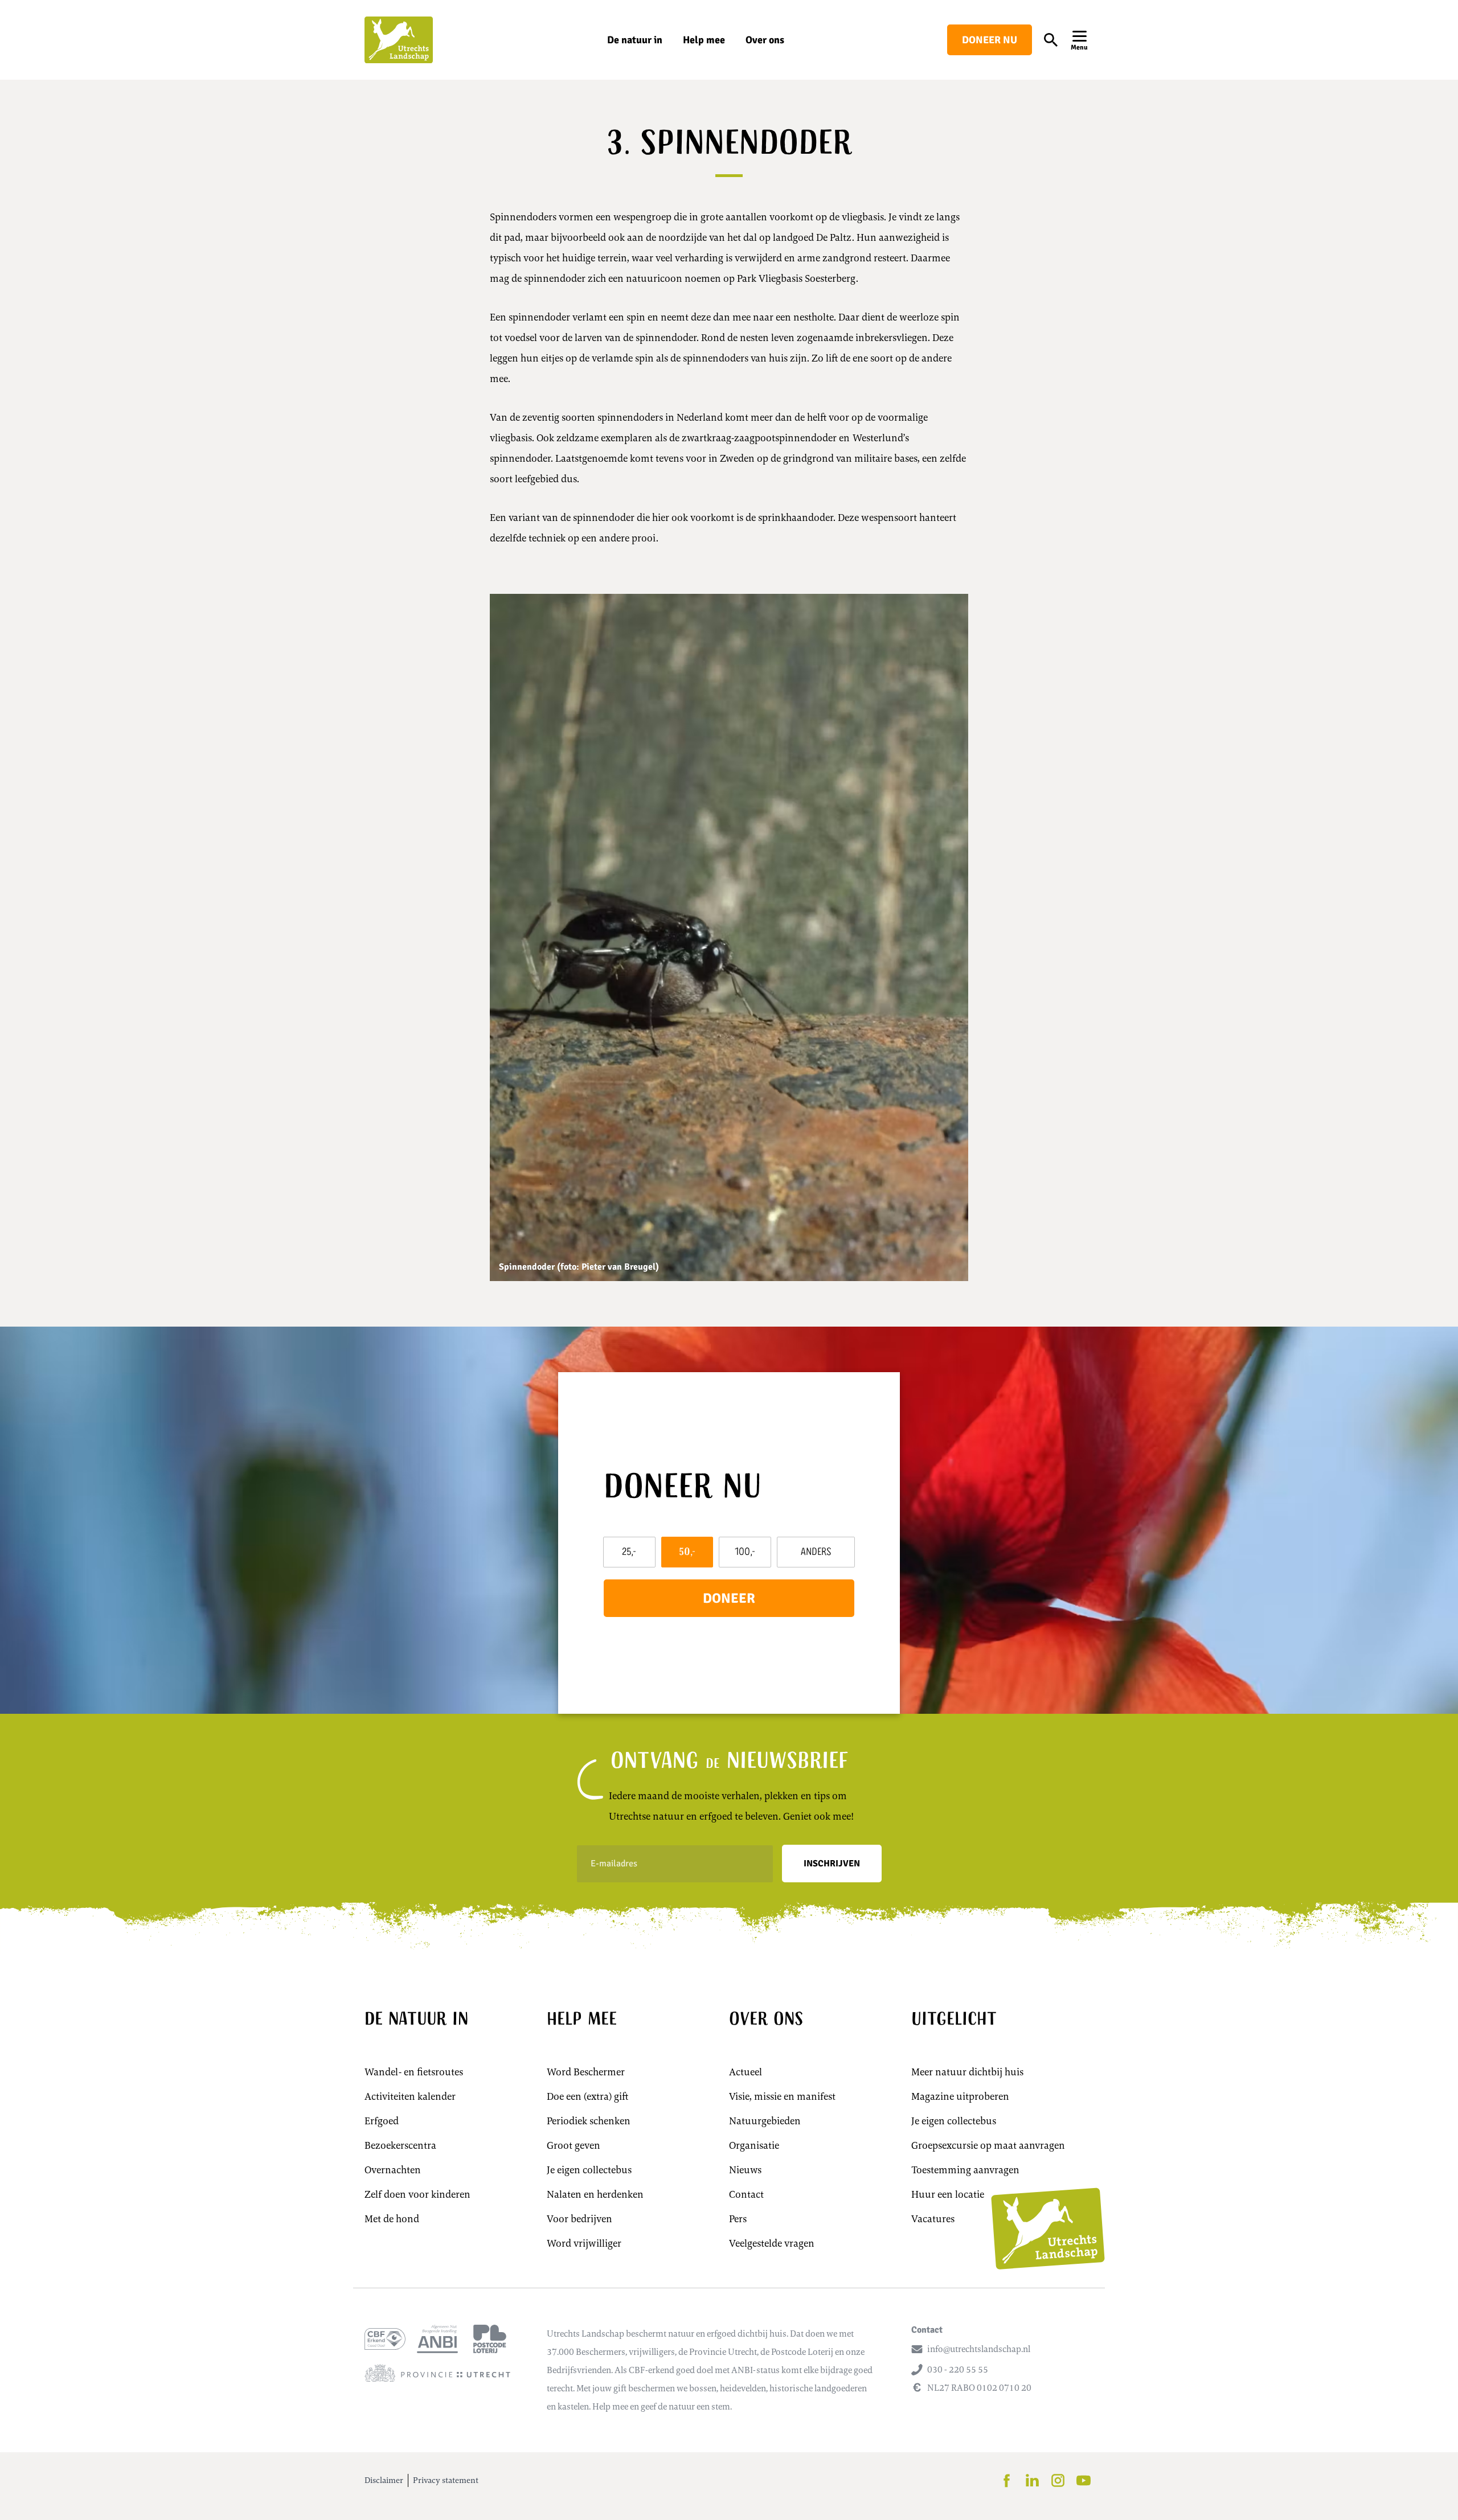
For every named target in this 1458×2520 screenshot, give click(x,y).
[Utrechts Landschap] (399, 40)
